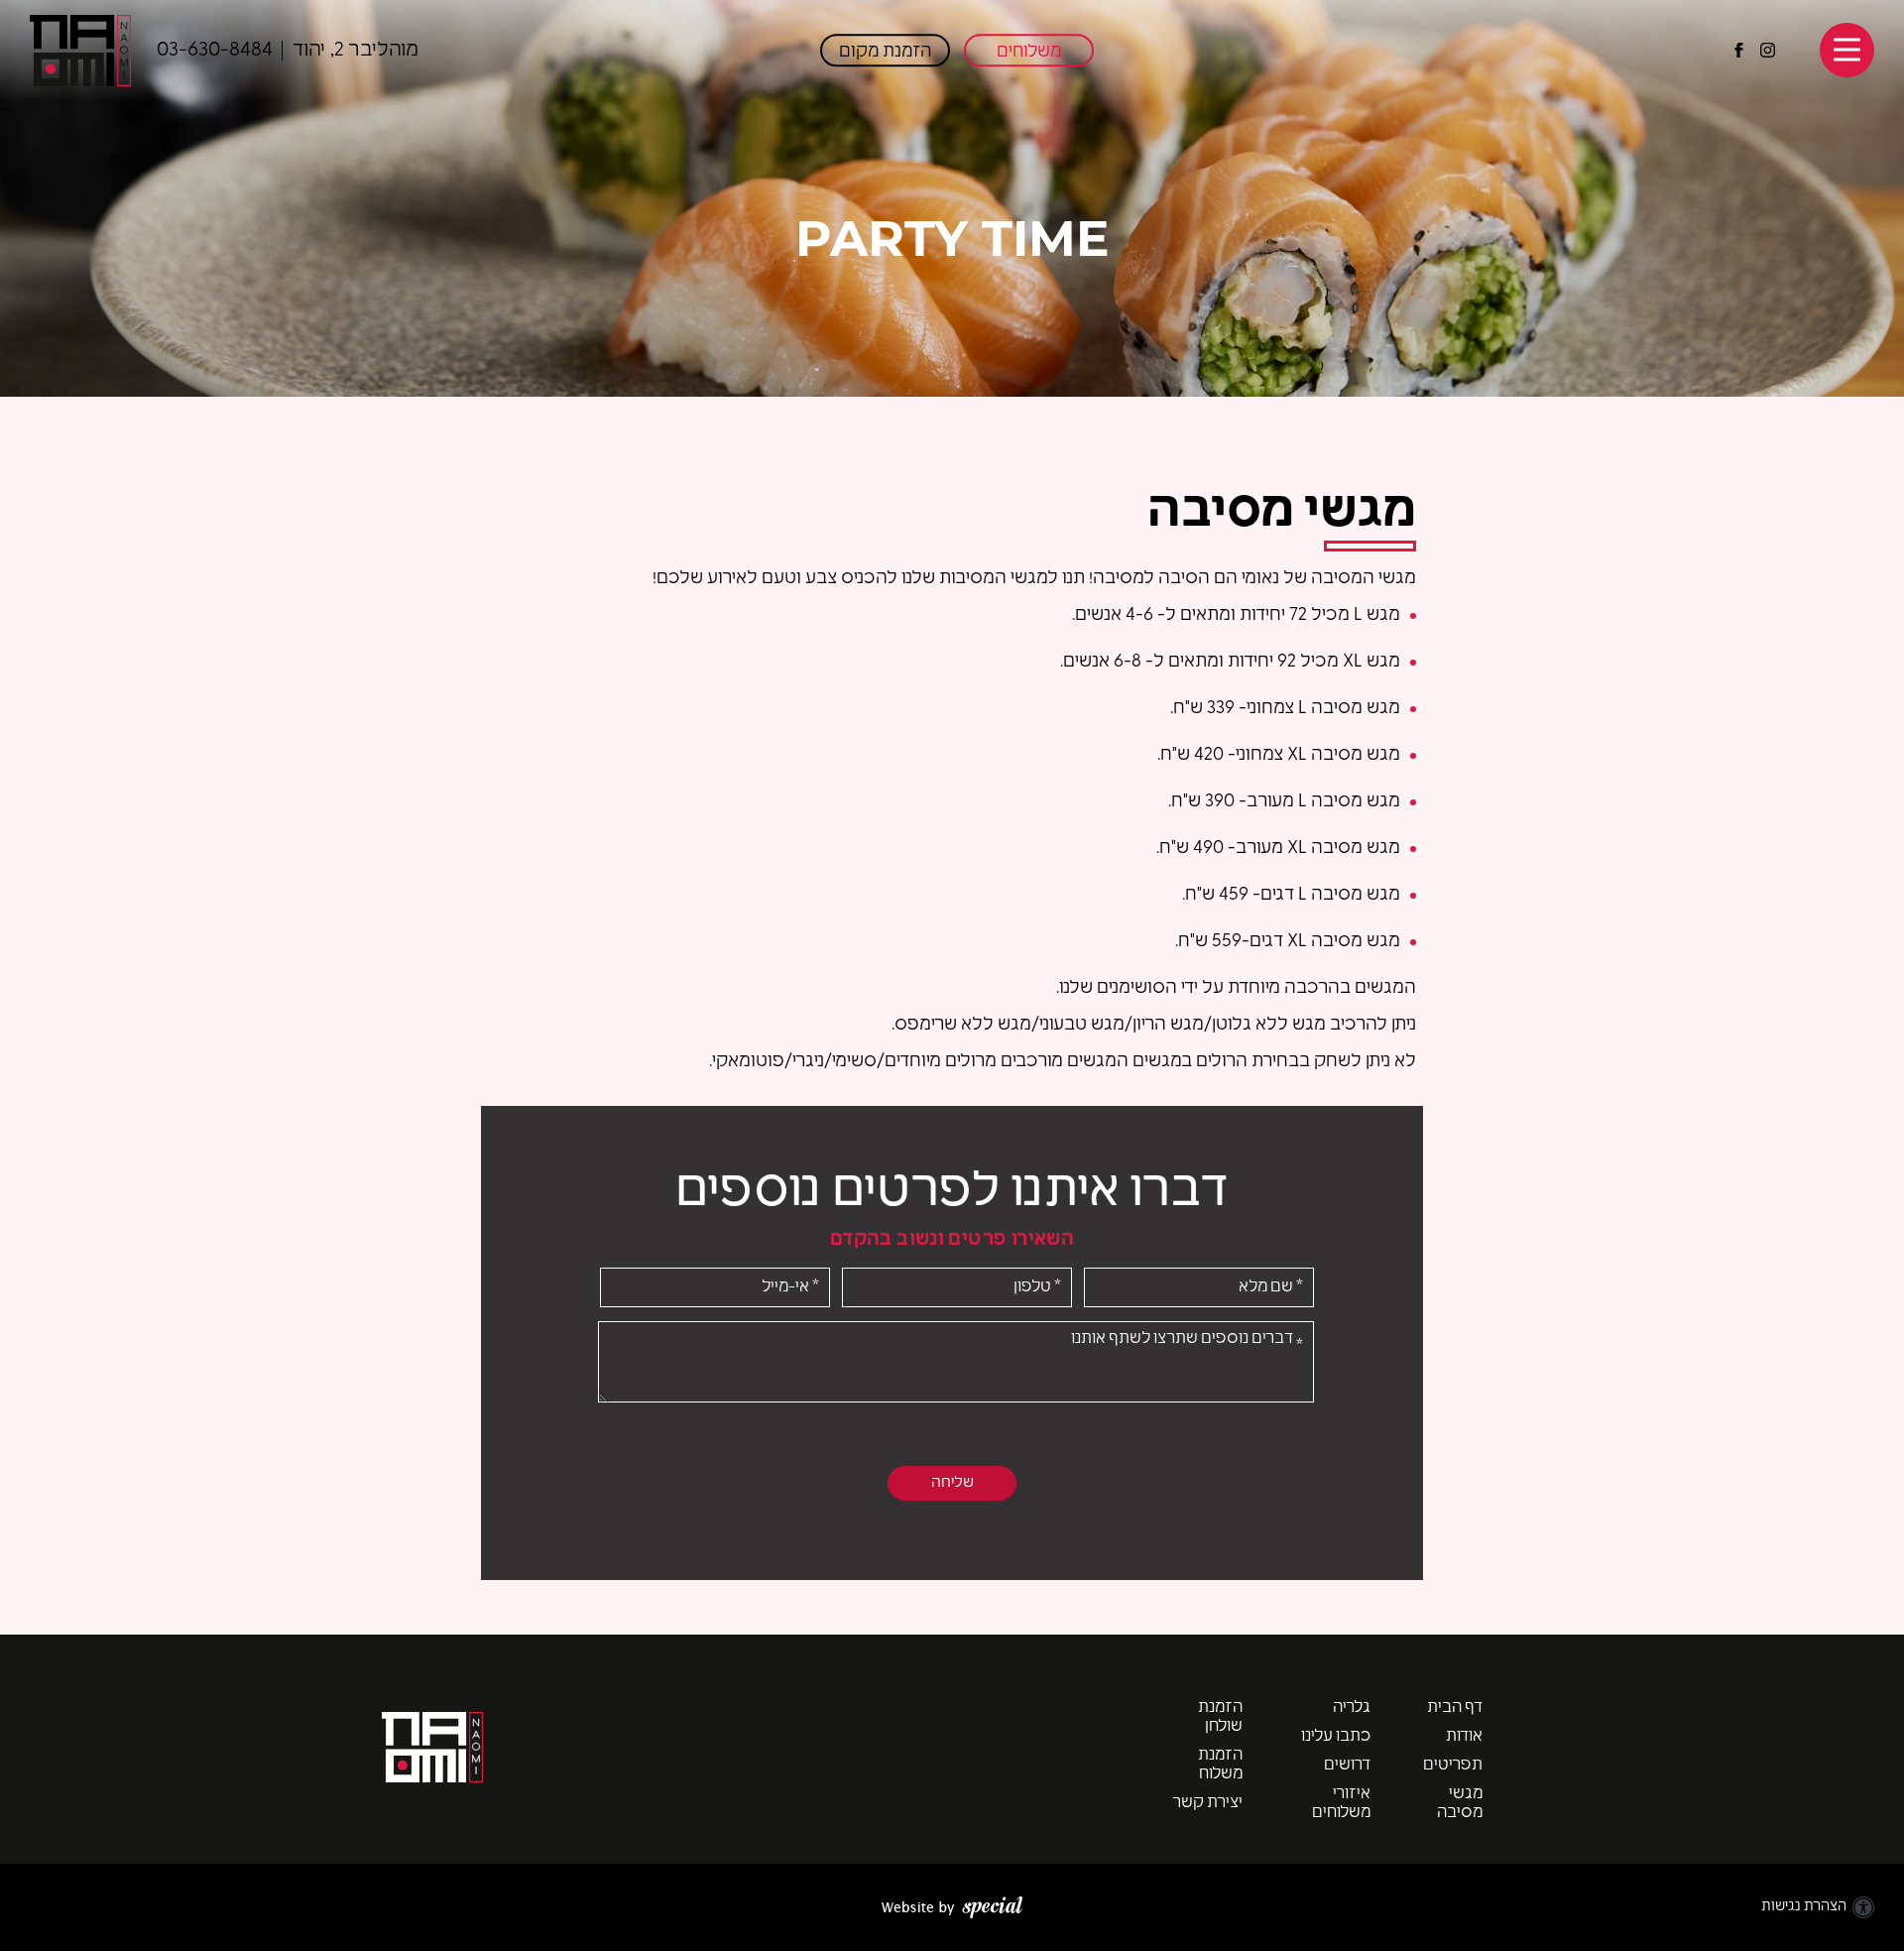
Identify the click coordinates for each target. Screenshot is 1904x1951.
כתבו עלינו (1336, 1737)
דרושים (1347, 1766)
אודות (1464, 1737)
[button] (1847, 50)
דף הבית (1455, 1708)
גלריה (1352, 1708)
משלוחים (1029, 52)
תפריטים (1453, 1766)
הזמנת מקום (886, 52)
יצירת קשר (1207, 1803)
